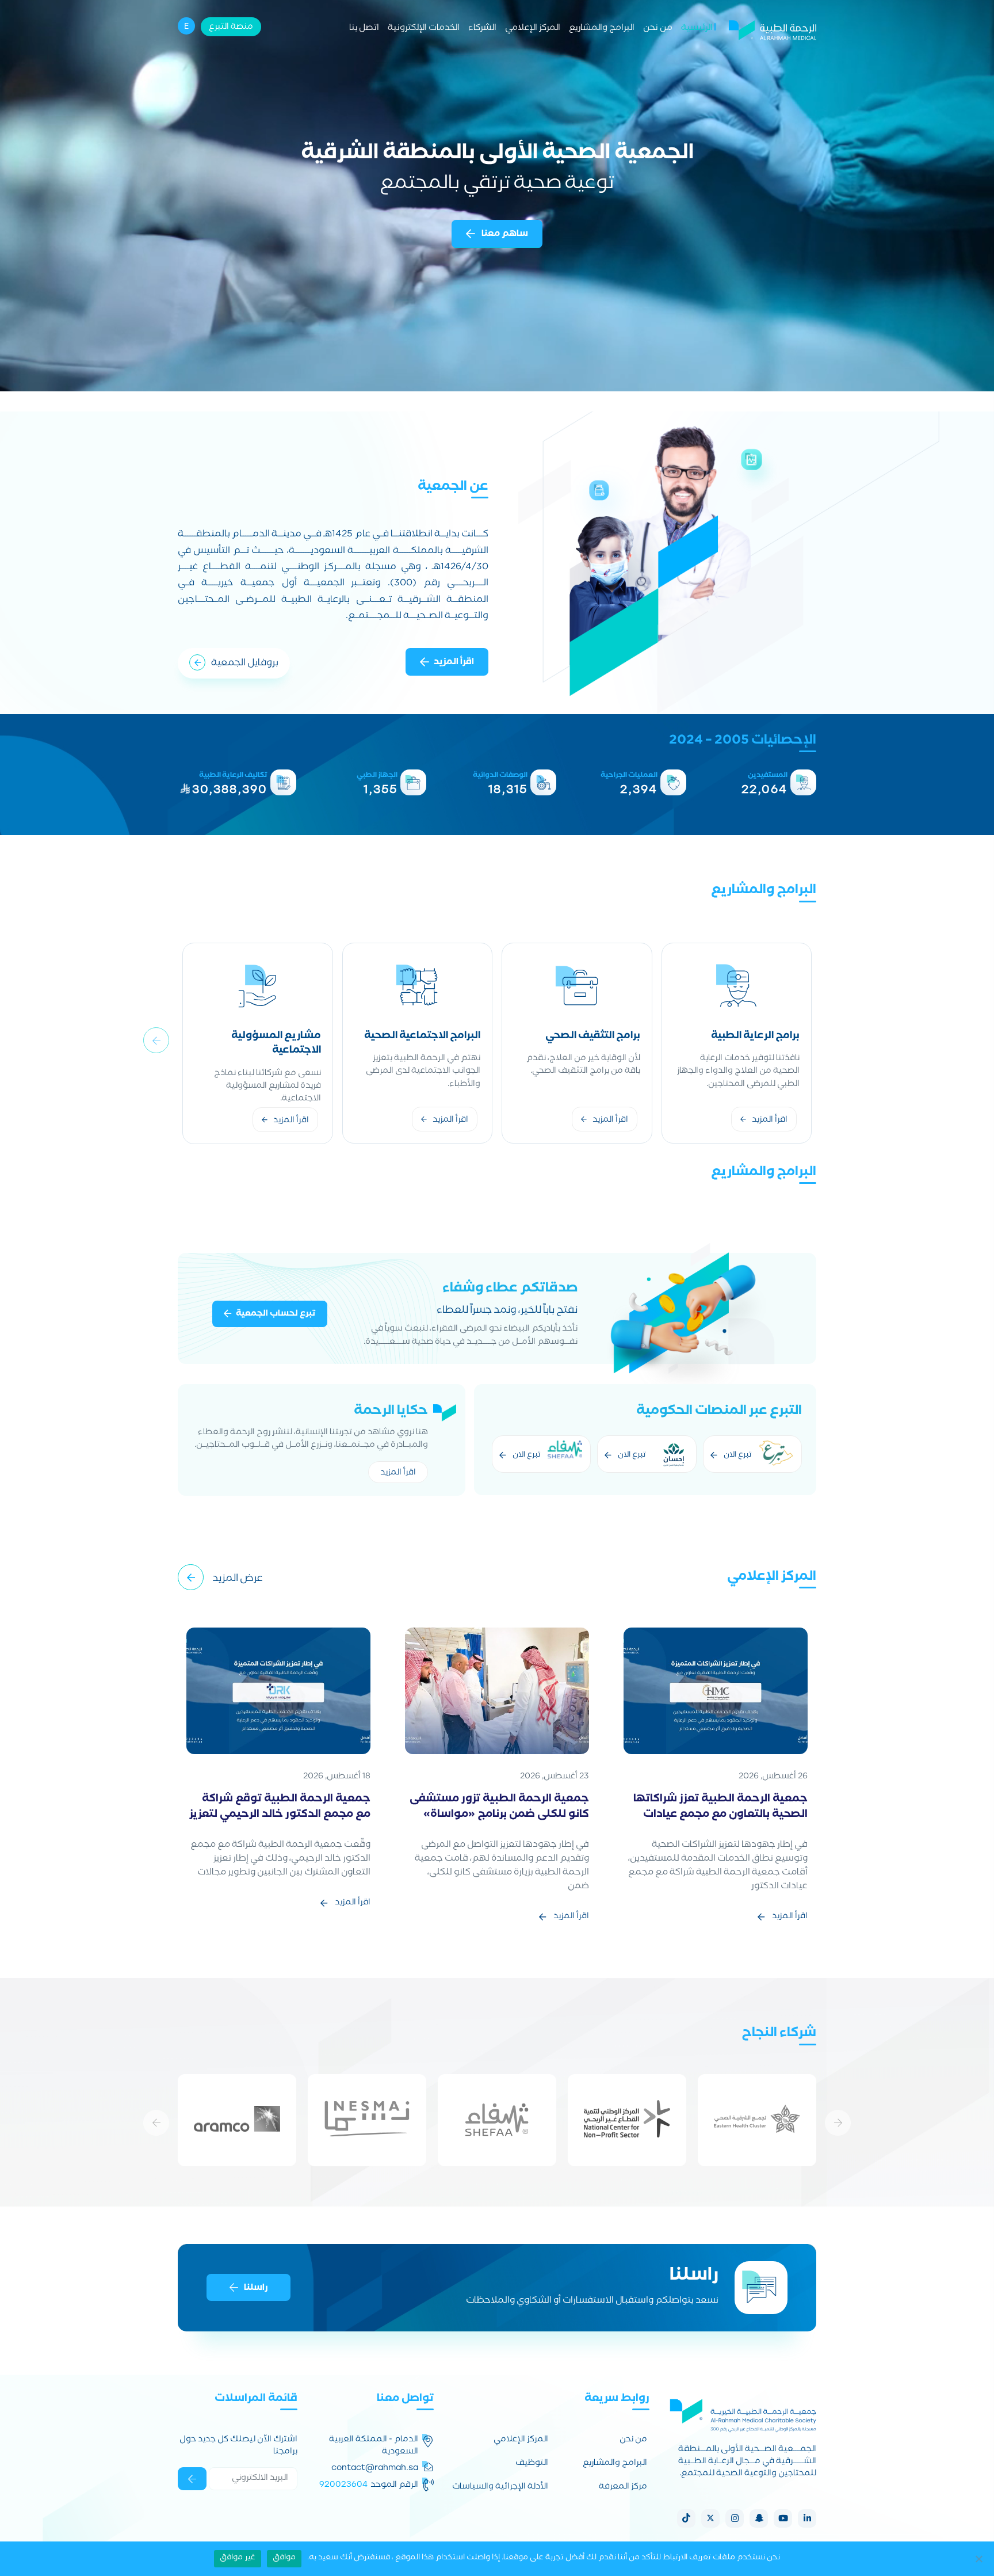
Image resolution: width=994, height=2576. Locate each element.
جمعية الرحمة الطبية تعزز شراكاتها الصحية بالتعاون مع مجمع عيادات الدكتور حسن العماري (720, 1815)
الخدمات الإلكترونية (424, 29)
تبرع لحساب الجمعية (276, 1314)
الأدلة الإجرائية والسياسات (500, 2488)
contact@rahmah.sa (375, 2468)
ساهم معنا (504, 235)
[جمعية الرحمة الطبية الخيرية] (773, 29)
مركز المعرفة (623, 2488)
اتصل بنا (364, 29)
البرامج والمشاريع (602, 29)
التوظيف (532, 2464)
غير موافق (237, 2558)
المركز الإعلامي (533, 29)
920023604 (343, 2484)
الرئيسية (697, 29)
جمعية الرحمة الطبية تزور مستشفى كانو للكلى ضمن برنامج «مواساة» (499, 1808)
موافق (284, 2558)
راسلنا (256, 2288)
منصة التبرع (231, 28)
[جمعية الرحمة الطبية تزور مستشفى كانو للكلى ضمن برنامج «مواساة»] (497, 1692)
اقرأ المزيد (454, 663)
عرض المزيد (238, 1579)
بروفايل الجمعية (245, 664)
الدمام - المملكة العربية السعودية (374, 2447)
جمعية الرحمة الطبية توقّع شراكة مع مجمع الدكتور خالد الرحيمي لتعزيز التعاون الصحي (280, 1815)
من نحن (658, 29)
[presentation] (156, 1040)
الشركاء (482, 29)
